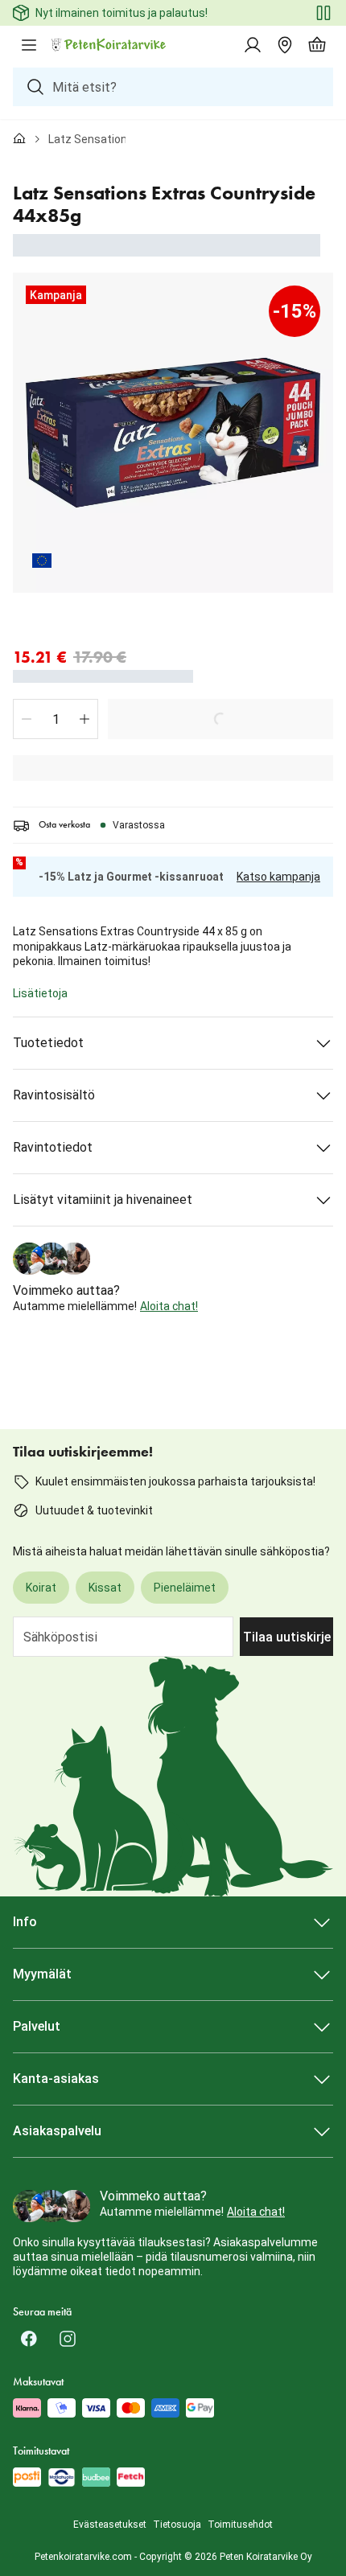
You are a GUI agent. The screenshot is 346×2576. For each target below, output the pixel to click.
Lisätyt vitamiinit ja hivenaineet (103, 1200)
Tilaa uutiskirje (287, 1637)
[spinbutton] (56, 719)
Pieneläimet (185, 1588)
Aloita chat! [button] (169, 1306)
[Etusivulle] (19, 139)
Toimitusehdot (240, 2525)
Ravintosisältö (54, 1095)
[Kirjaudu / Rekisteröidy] (253, 45)
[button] (27, 719)
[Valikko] (29, 45)
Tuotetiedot (48, 1043)
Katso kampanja (278, 877)
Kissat (105, 1588)
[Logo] (109, 45)
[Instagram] (68, 2339)
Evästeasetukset (110, 2525)
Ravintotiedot (53, 1147)
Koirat (41, 1588)
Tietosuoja (177, 2525)
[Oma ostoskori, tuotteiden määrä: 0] (317, 45)
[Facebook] (29, 2339)
